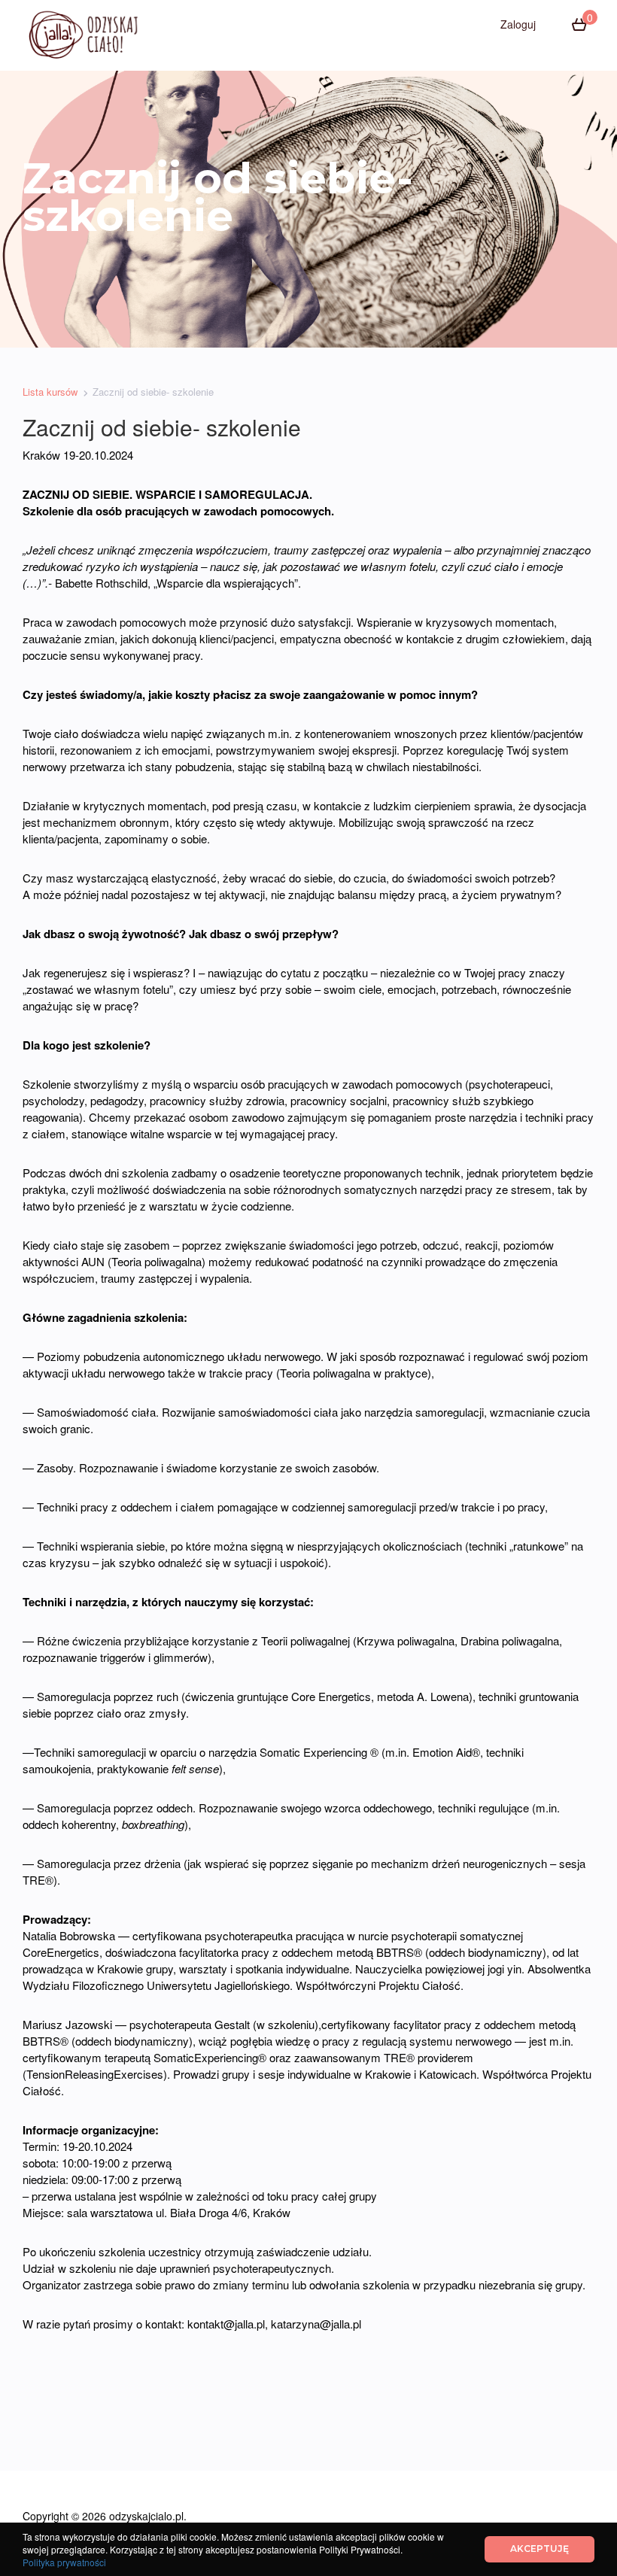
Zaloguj (518, 24)
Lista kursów (50, 392)
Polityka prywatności (64, 2562)
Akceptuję (539, 2549)
